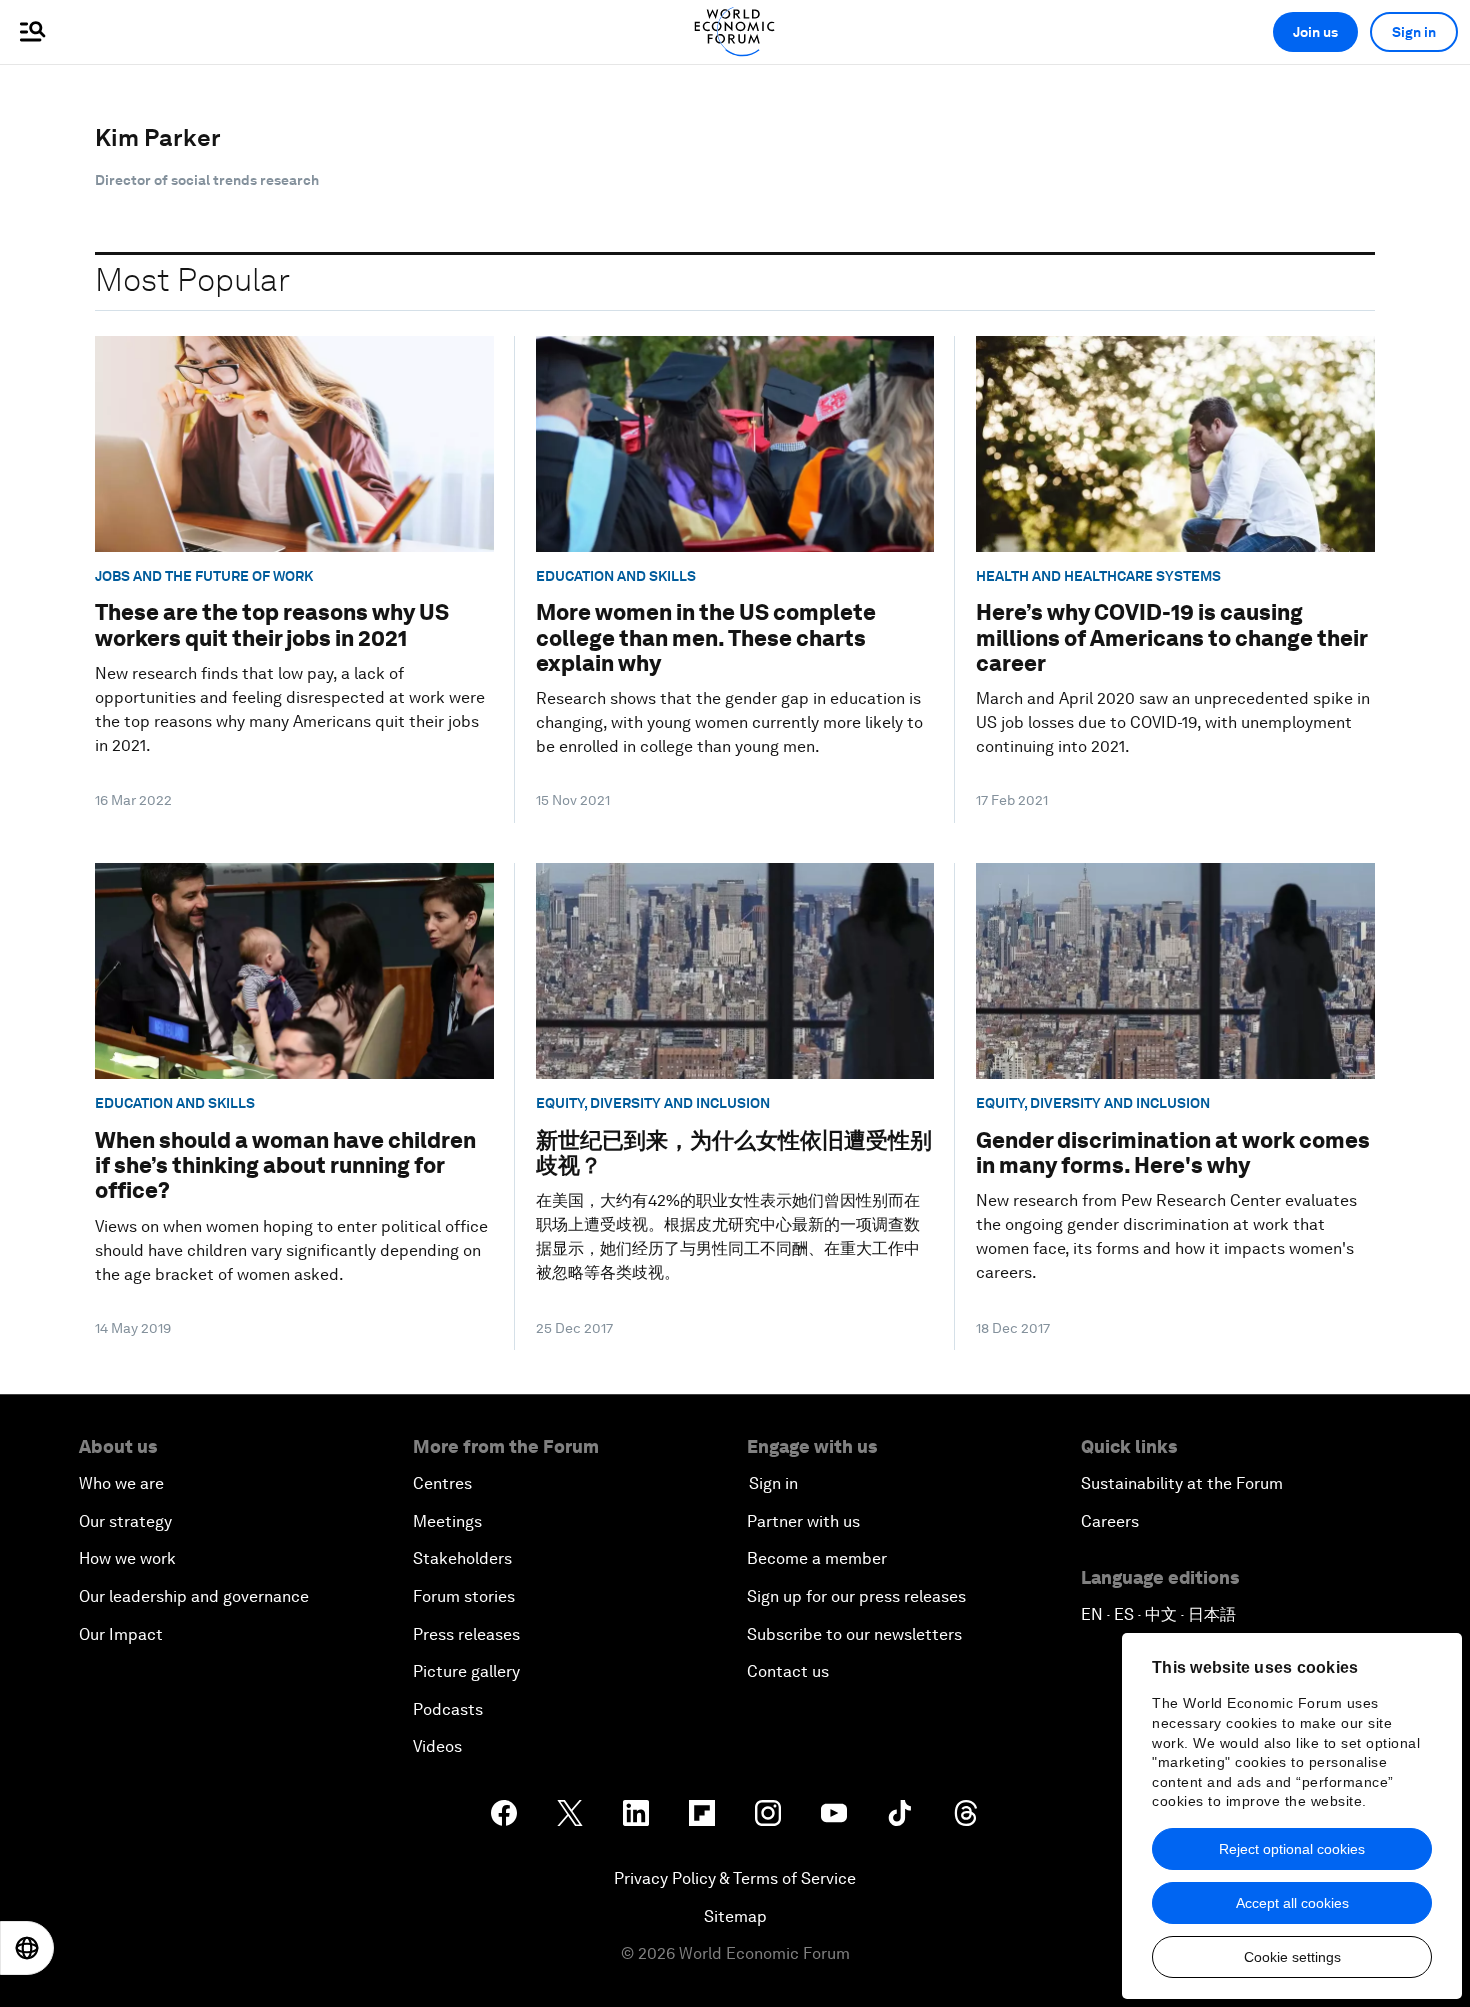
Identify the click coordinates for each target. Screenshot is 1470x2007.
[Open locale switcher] (27, 1948)
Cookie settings (1292, 1957)
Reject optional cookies (1292, 1849)
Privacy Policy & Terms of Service (735, 1878)
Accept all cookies (1292, 1903)
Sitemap (735, 1916)
